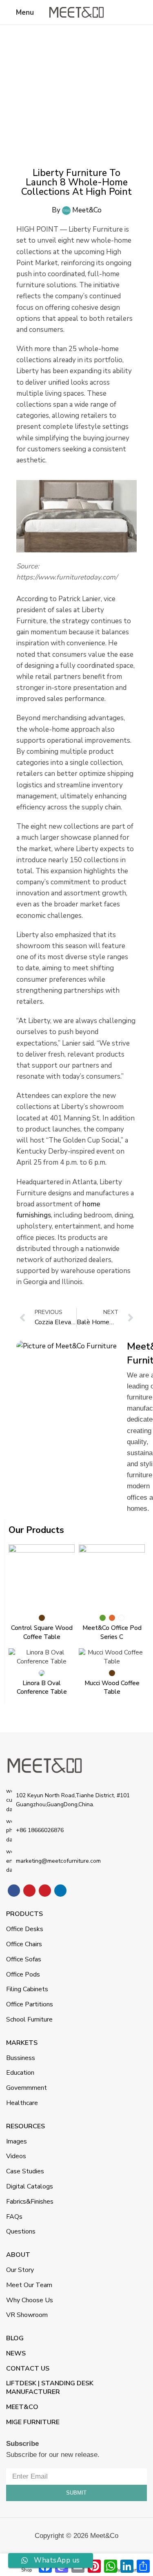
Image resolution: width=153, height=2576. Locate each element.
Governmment (27, 2088)
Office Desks (25, 1929)
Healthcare (22, 2103)
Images (17, 2141)
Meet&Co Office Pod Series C (112, 1632)
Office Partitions (30, 2004)
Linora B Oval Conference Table (42, 1687)
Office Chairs (24, 1944)
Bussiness (21, 2058)
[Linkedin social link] (60, 1891)
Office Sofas (24, 1959)
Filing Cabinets (27, 1989)
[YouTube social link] (29, 1891)
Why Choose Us (30, 2300)
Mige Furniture (33, 2422)
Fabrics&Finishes (30, 2202)
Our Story (20, 2270)
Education (20, 2073)
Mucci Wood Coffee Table (112, 1687)
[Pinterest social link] (45, 1891)
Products (24, 1914)
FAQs (14, 2217)
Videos (16, 2156)
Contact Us (28, 2369)
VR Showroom (27, 2315)
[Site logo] (77, 12)
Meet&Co (22, 2407)
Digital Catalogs (30, 2186)
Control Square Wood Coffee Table (42, 1632)
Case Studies (25, 2171)
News (16, 2353)
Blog (15, 2338)
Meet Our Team (29, 2285)
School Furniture (29, 2019)
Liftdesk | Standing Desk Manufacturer (50, 2388)
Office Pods (23, 1974)
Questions (21, 2231)
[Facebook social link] (14, 1891)
